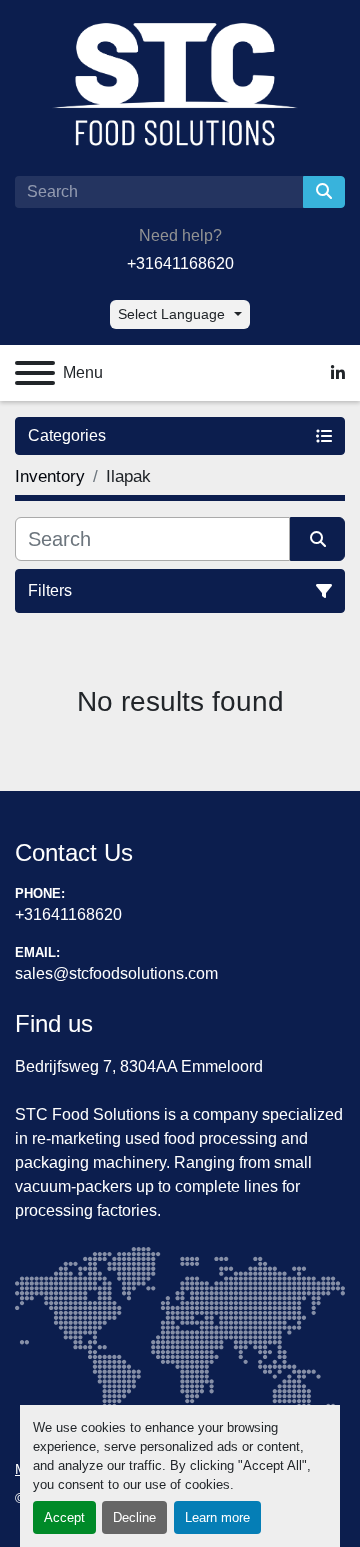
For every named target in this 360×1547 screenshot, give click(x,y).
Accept (64, 1517)
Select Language (171, 314)
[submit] (324, 192)
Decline (134, 1517)
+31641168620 (180, 263)
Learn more (217, 1517)
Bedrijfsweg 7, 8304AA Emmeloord (139, 1066)
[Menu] (35, 373)
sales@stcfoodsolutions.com (116, 973)
